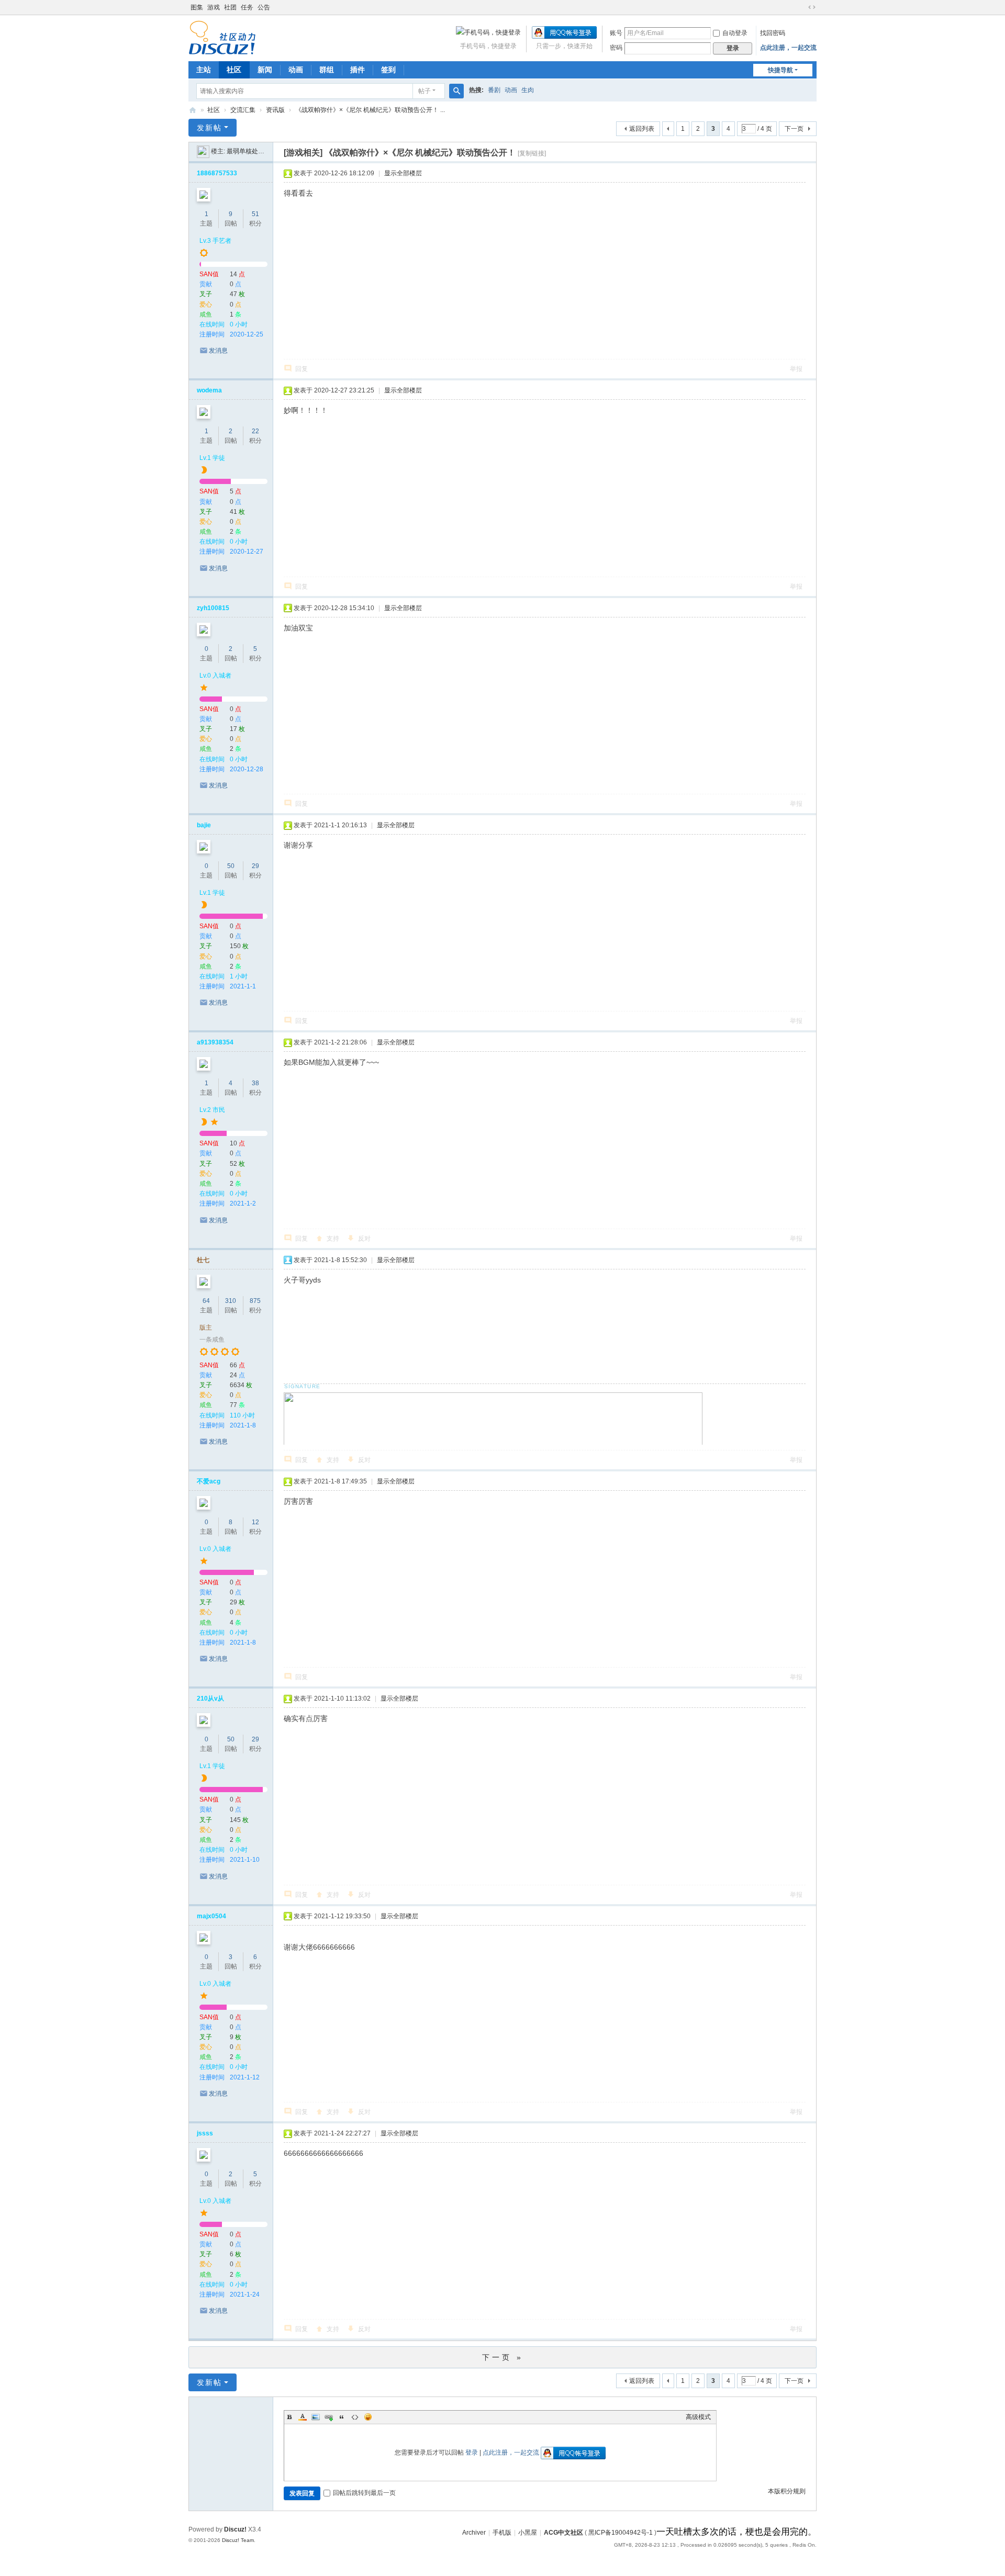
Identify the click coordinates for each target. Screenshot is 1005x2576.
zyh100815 (213, 608)
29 (255, 866)
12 (255, 1522)
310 (231, 1301)
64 (206, 1301)
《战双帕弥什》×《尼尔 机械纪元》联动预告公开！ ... (370, 110)
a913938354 (215, 1042)
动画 (296, 70)
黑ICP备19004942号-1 (621, 2533)
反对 (364, 1239)
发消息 (218, 351)
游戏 (214, 7)
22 (255, 431)
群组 (327, 70)
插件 (358, 70)
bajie (204, 825)
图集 (197, 7)
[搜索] (456, 91)
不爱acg (209, 1481)
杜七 (203, 1260)
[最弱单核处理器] (203, 151)
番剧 (494, 90)
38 (255, 1083)
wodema (209, 390)
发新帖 (209, 128)
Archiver (474, 2533)
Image (316, 2417)
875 (255, 1301)
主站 (204, 70)
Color (303, 2417)
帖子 (425, 91)
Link (329, 2417)
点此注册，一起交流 (788, 48)
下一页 (794, 129)
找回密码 (773, 33)
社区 (234, 70)
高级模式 (698, 2417)
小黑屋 (528, 2533)
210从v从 (210, 1698)
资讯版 (275, 110)
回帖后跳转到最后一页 (364, 2493)
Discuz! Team (238, 2540)
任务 (247, 7)
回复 (301, 369)
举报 (796, 369)
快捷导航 (780, 70)
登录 (472, 2453)
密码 (616, 48)
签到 (388, 70)
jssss (205, 2133)
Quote (342, 2417)
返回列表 (642, 129)
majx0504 (211, 1916)
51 (255, 214)
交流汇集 (243, 110)
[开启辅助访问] (802, 7)
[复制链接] (532, 153)
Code (355, 2417)
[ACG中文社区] (222, 37)
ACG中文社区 (193, 110)
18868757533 (217, 173)
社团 (230, 7)
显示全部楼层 (403, 173)
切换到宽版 (812, 7)
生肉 (528, 90)
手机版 (502, 2533)
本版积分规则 (787, 2491)
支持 (333, 1239)
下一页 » (503, 2357)
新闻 (265, 70)
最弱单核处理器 (249, 151)
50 (231, 866)
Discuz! (235, 2529)
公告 (264, 7)
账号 (616, 33)
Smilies (368, 2417)
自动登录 (735, 33)
